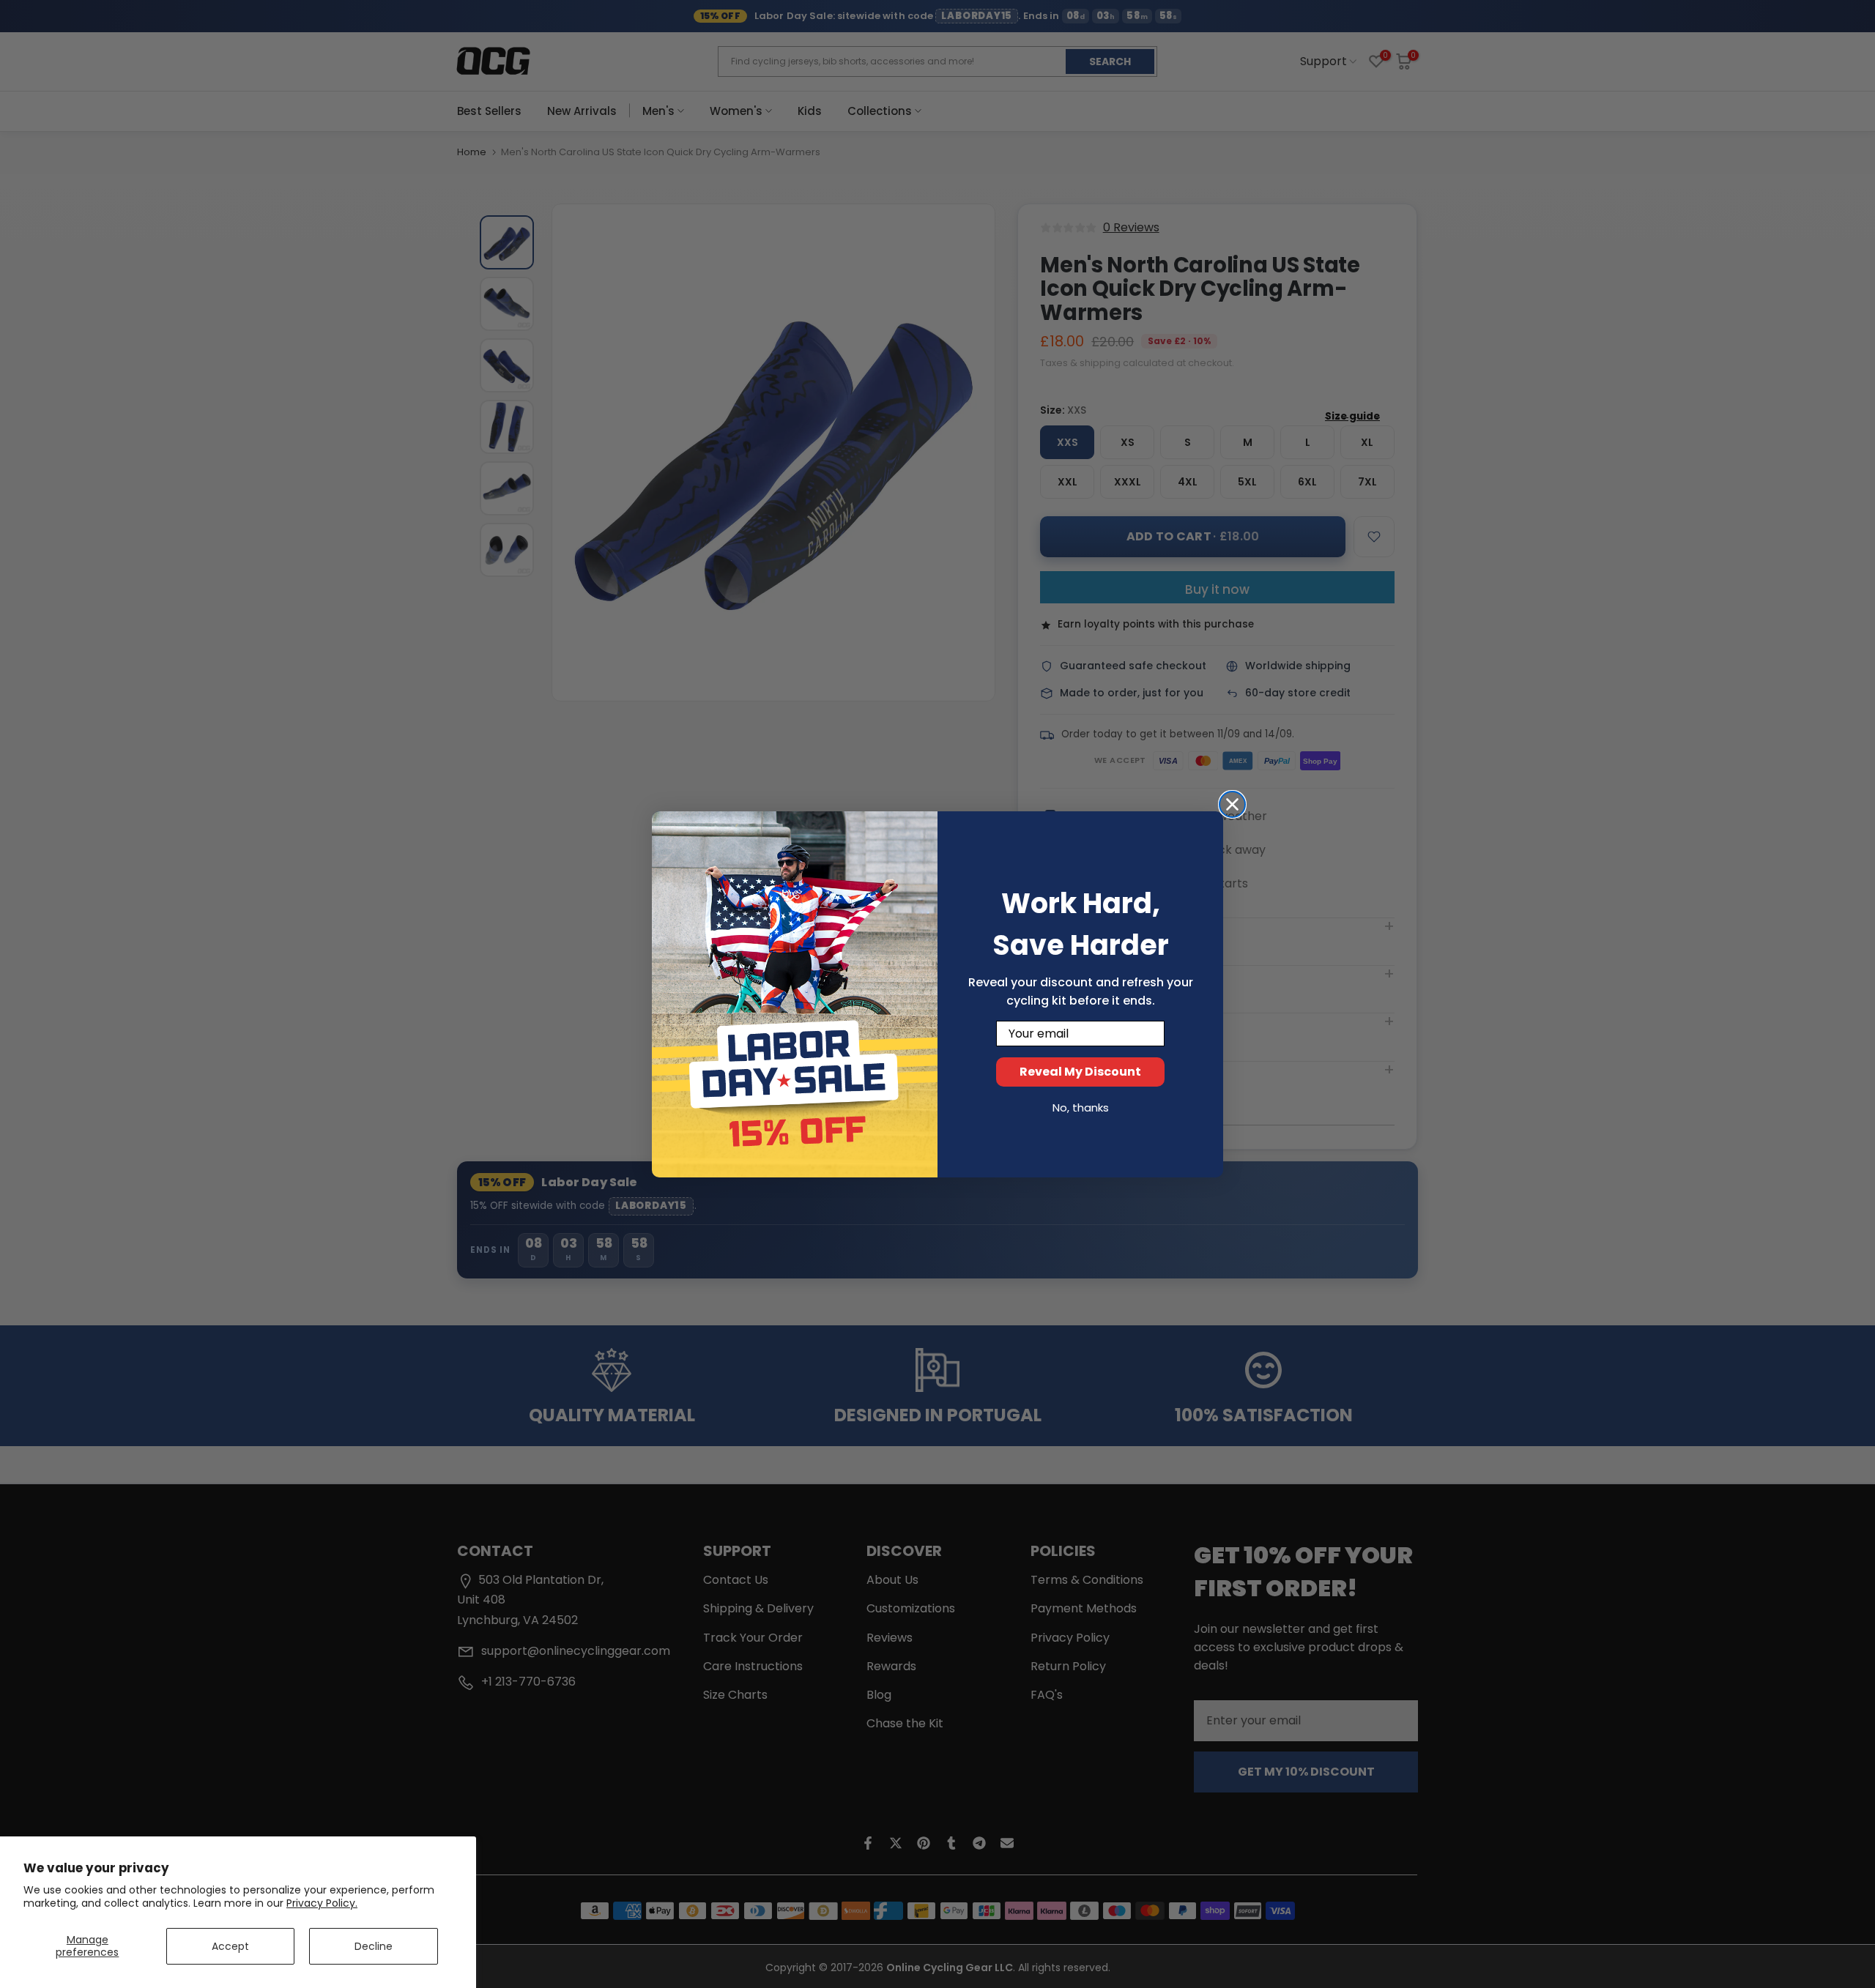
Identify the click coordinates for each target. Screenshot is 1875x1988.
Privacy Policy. (322, 1903)
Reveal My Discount (1080, 1072)
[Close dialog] (1232, 804)
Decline (374, 1946)
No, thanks (1081, 1107)
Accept (230, 1946)
